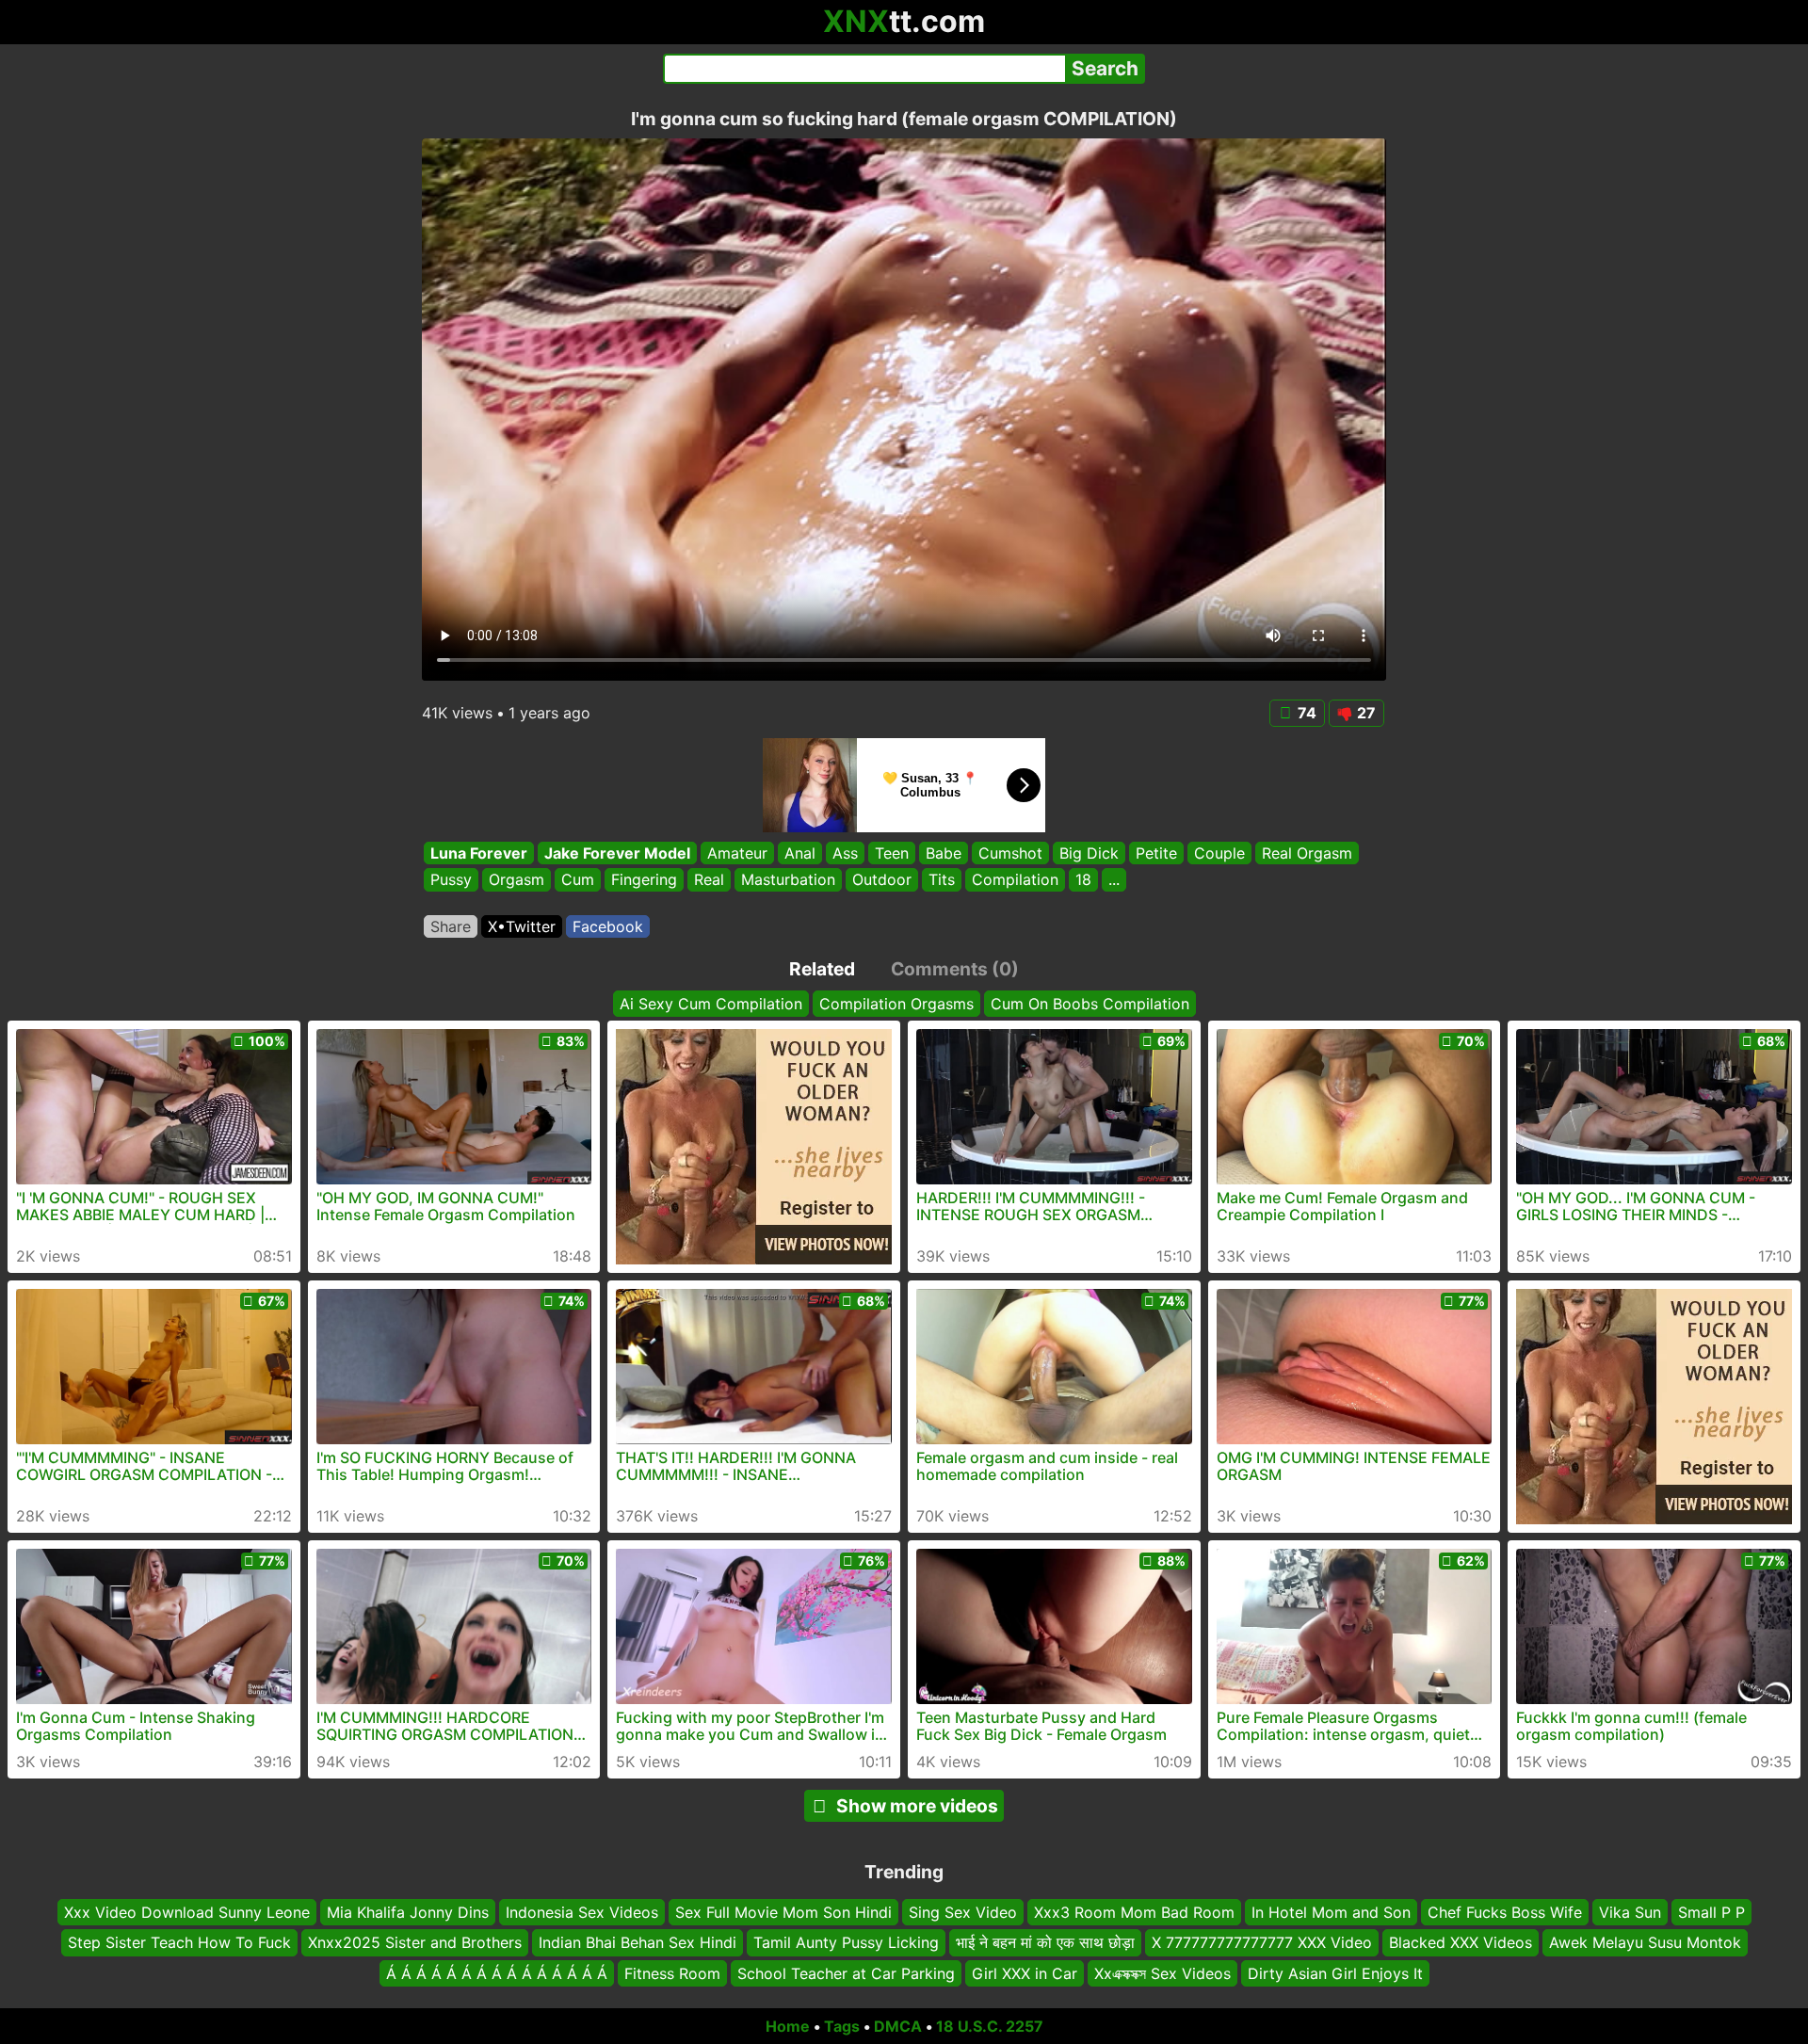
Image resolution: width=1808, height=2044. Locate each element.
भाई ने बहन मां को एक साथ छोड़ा (1045, 1942)
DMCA (898, 2026)
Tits (942, 880)
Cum (578, 880)
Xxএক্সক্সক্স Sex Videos (1162, 1973)
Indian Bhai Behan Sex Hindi (638, 1942)
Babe (944, 853)
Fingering (644, 880)
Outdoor (882, 880)
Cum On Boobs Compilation (1090, 1004)
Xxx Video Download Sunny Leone (187, 1912)
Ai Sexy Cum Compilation (711, 1004)
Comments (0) (955, 969)
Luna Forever (479, 853)
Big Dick (1089, 853)
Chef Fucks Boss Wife (1505, 1912)
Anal (800, 853)
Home (788, 2026)
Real (709, 880)
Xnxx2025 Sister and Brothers (415, 1942)
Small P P (1711, 1912)
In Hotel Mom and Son (1331, 1912)
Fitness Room (672, 1973)
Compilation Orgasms (896, 1004)
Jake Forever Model (617, 853)
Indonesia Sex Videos (582, 1912)
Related (822, 969)
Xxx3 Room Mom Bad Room (1134, 1912)
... (1114, 880)
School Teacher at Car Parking (846, 1973)
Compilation (1015, 880)
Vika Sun (1630, 1912)
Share (451, 926)
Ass (845, 853)
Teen (892, 853)
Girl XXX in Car (1025, 1973)
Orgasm (517, 880)
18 (1083, 880)
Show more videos (917, 1806)
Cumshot (1010, 853)
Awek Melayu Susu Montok (1645, 1942)
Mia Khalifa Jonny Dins (408, 1912)
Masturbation (788, 880)
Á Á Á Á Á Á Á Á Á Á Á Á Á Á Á (497, 1973)
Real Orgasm (1307, 853)
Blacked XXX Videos (1461, 1942)
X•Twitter (522, 926)
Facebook (608, 926)
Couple (1219, 853)
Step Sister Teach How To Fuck (179, 1942)
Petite (1156, 853)
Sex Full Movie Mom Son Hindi (783, 1912)
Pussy (451, 880)
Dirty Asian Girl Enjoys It (1335, 1973)
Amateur (737, 853)
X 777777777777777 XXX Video (1262, 1942)
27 (1366, 713)
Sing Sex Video (963, 1912)
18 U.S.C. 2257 (990, 2026)
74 (1307, 713)
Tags (842, 2026)
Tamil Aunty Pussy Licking (846, 1942)
